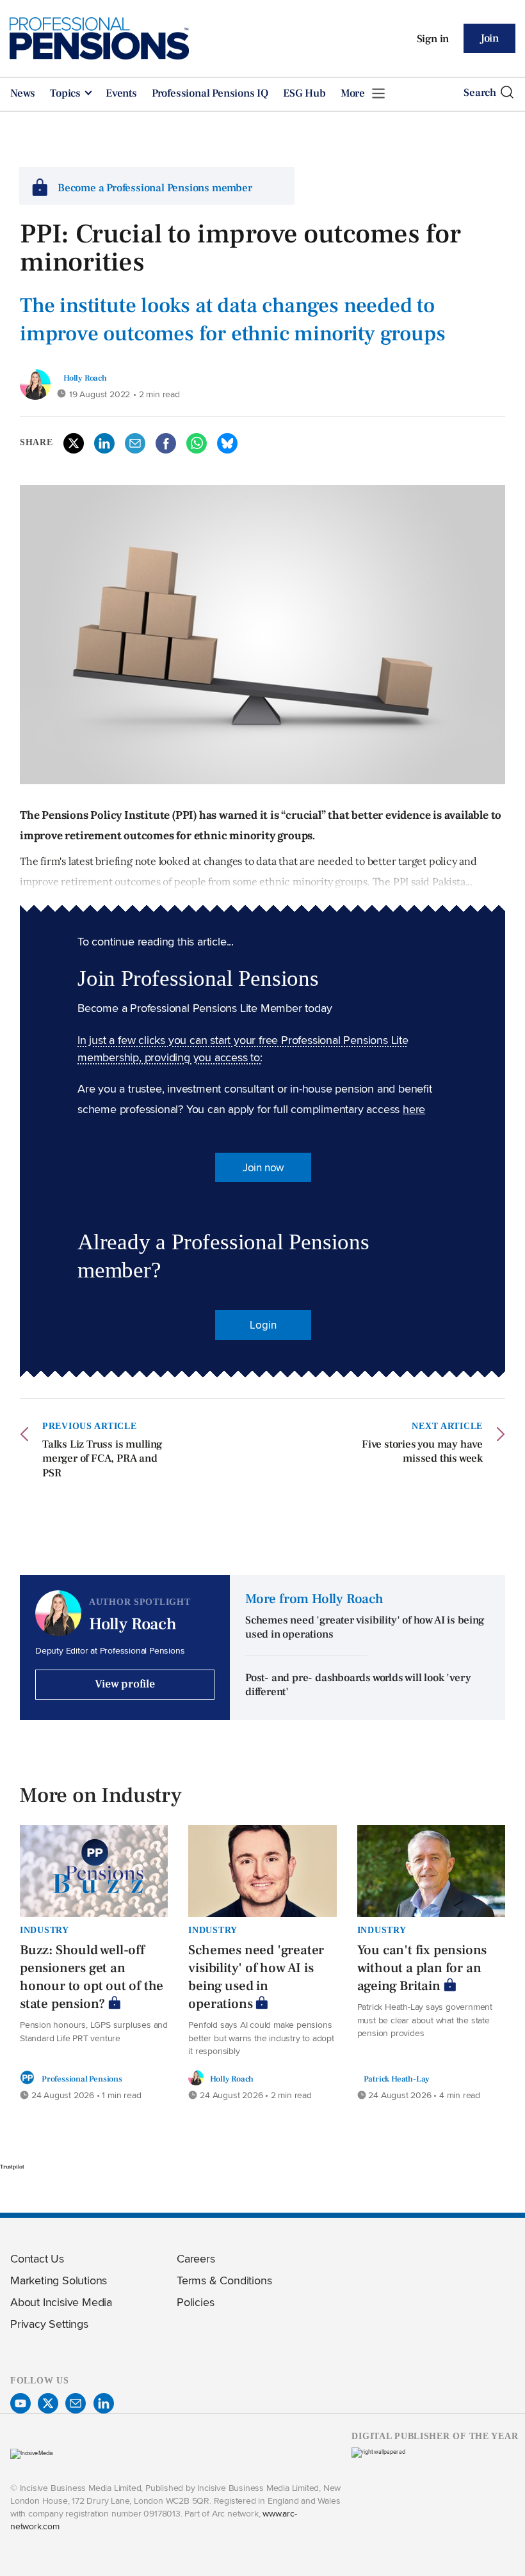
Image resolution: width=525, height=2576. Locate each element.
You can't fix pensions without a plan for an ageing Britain (422, 1968)
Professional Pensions (82, 2079)
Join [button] (489, 38)
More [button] (354, 93)
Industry (44, 1930)
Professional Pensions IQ (210, 93)
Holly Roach (85, 378)
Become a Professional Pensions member (155, 188)
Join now (263, 1167)
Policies (195, 2302)
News (23, 93)
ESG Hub (304, 93)
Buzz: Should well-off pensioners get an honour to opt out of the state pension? (92, 1977)
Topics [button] (67, 93)
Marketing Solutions (59, 2280)
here (414, 1109)
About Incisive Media (61, 2302)
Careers (196, 2258)
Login (263, 1325)
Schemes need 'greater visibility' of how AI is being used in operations (256, 1977)
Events (121, 93)
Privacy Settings (49, 2324)
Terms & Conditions (224, 2280)
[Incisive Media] (32, 2453)
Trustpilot (12, 2167)
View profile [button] (125, 1684)
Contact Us (37, 2258)
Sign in (433, 39)
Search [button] (480, 93)
